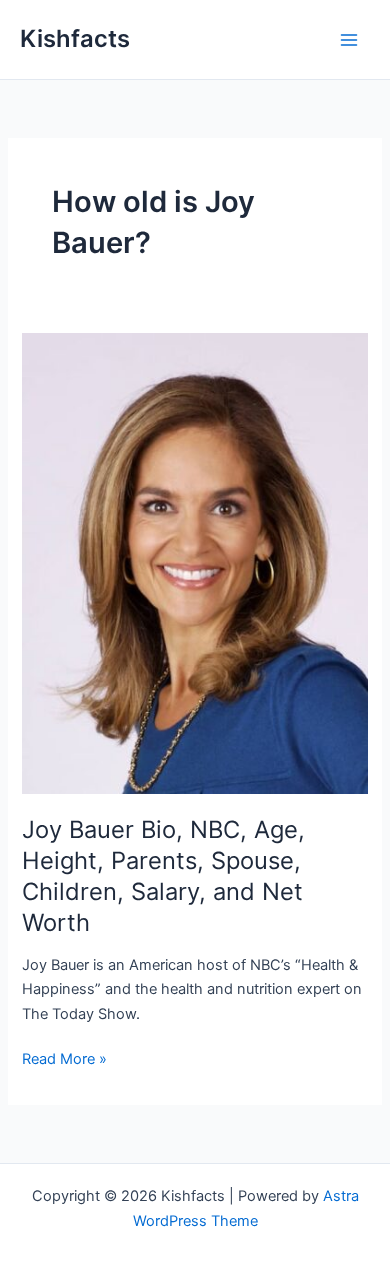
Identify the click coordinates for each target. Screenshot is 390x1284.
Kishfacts (75, 38)
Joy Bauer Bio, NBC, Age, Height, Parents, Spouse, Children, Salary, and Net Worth (163, 875)
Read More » (64, 1060)
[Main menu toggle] (349, 40)
